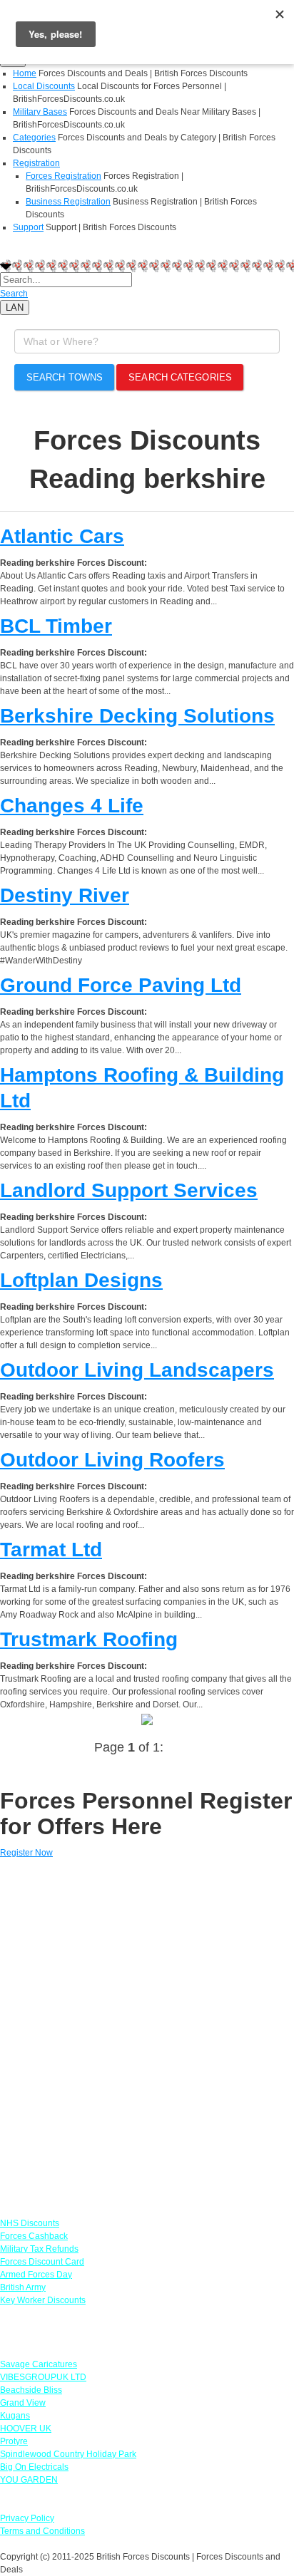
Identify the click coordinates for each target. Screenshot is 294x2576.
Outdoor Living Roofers (112, 1460)
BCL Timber (56, 626)
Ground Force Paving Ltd (121, 985)
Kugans (15, 2416)
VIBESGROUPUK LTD (43, 2377)
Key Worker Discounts (43, 2300)
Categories (34, 138)
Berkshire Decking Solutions (137, 716)
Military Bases (40, 112)
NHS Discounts (30, 2223)
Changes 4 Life (72, 806)
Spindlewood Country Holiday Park (68, 2454)
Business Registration (68, 202)
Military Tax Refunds (39, 2249)
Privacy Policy (27, 2518)
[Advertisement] (147, 2032)
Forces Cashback (34, 2236)
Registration (36, 163)
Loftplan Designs (81, 1280)
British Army (23, 2287)
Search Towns (65, 377)
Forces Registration (64, 176)
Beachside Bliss (31, 2390)
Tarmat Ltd (51, 1550)
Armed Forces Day (36, 2275)
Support (28, 227)
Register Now (26, 1853)
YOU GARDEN (29, 2480)
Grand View (23, 2403)
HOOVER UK (26, 2428)
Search (14, 294)
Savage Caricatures (39, 2364)
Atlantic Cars (62, 536)
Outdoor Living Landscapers (137, 1370)
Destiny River (65, 895)
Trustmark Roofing (89, 1639)
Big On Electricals (34, 2467)
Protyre (14, 2441)
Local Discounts (44, 86)
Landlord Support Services (129, 1190)
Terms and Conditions (42, 2531)
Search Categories (180, 377)
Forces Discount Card (42, 2262)
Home (25, 73)
